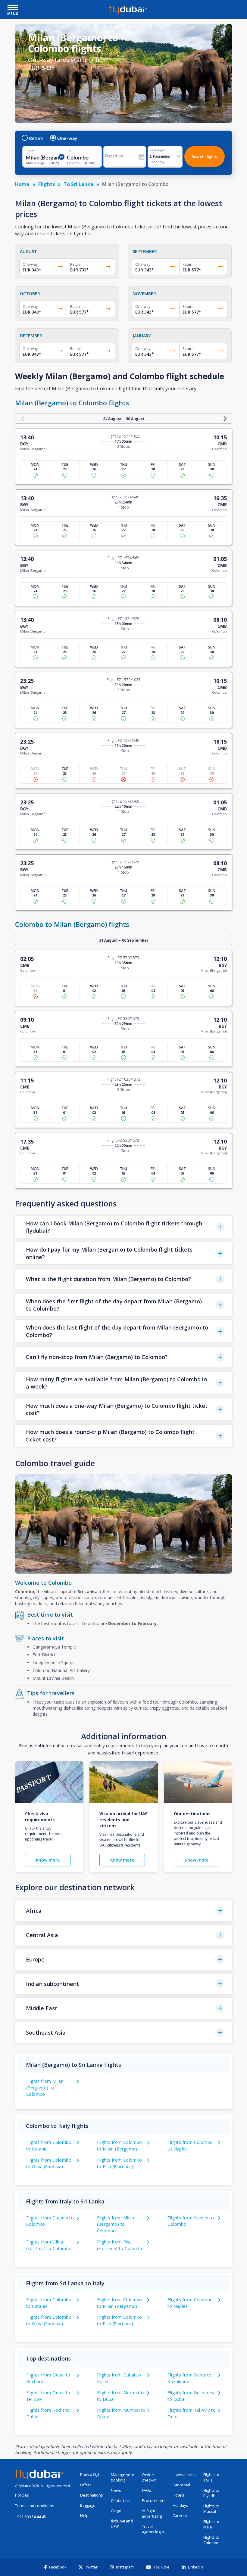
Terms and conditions (35, 2506)
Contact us (120, 2501)
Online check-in (149, 2477)
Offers (86, 2485)
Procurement (154, 2501)
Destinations (92, 2495)
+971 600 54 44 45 (31, 2517)
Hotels (178, 2495)
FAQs (147, 2490)
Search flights (204, 156)
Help (84, 2516)
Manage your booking (123, 2477)
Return (36, 138)
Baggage (88, 2505)
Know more (48, 1860)
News (116, 2490)
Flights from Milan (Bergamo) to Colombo (45, 2088)
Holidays (180, 2505)
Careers (180, 2516)
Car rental (181, 2485)
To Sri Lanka (78, 184)
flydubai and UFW (122, 2524)
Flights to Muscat (211, 2509)
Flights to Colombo (211, 2540)
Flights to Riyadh (211, 2493)
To (69, 151)
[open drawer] (13, 8)
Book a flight (91, 2475)
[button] (123, 1227)
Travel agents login (153, 2529)
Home (22, 184)
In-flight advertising (152, 2514)
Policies (22, 2495)
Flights (47, 184)
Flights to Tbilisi (211, 2477)
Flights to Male (211, 2524)
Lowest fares (184, 2475)
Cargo (116, 2511)
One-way (67, 138)
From (30, 151)
